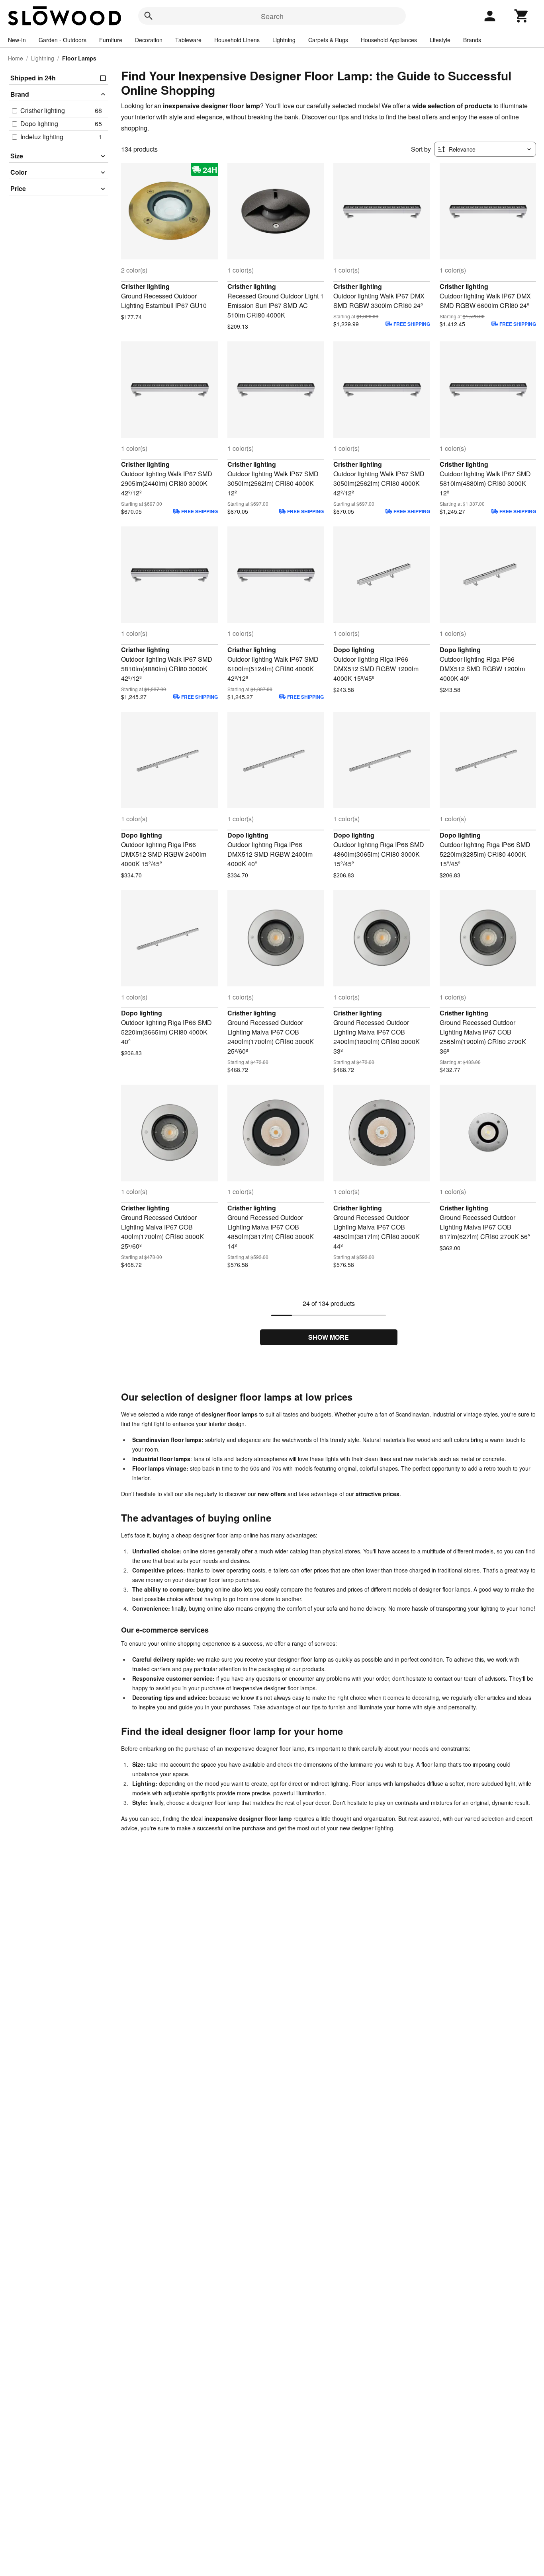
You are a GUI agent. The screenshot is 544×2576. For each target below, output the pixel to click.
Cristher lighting (145, 286)
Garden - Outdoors (63, 40)
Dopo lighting (354, 650)
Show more (329, 1337)
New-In (17, 40)
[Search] (149, 16)
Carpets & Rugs (328, 40)
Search (272, 16)
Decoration (149, 40)
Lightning (284, 40)
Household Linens (237, 40)
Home (16, 58)
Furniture (111, 40)
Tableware (188, 40)
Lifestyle (440, 40)
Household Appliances (389, 40)
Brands (472, 40)
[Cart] (522, 16)
